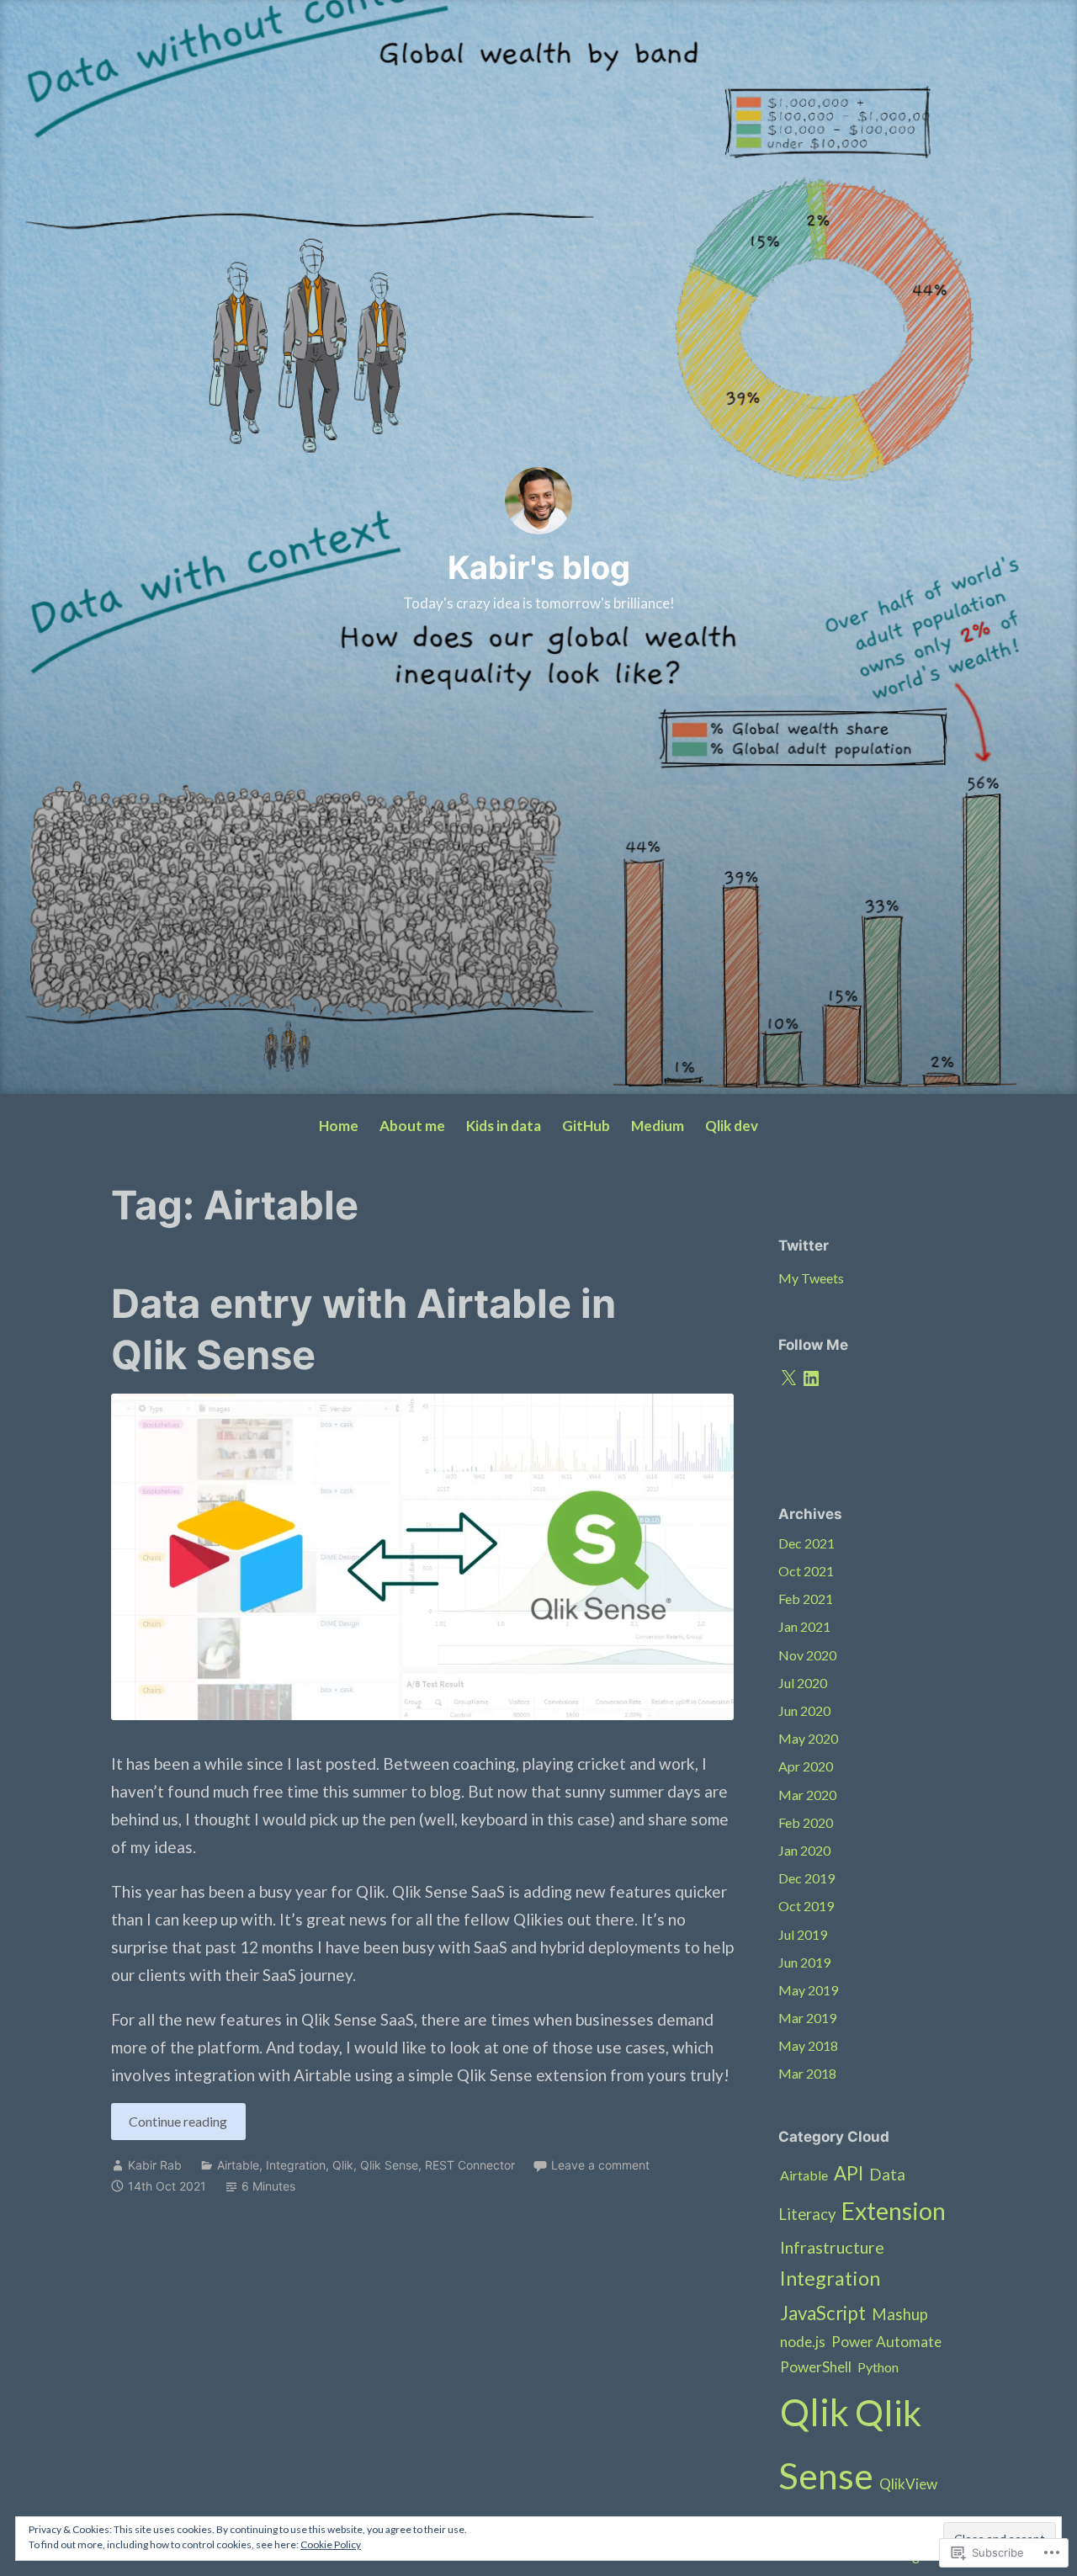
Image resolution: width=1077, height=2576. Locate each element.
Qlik (343, 2165)
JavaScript (823, 2313)
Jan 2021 (804, 1626)
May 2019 (808, 1990)
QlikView (908, 2484)
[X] (788, 1378)
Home (339, 1126)
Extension (894, 2211)
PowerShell (816, 2367)
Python (878, 2367)
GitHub (586, 1126)
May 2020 (808, 1738)
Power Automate (886, 2342)
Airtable (238, 2165)
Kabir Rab (155, 2165)
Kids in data (504, 1126)
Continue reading (170, 2126)
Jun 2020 (804, 1710)
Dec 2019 (806, 1878)
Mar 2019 (807, 2018)
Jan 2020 (804, 1850)
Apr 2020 (806, 1766)
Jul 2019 (803, 1934)
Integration (296, 2165)
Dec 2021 (806, 1543)
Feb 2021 (806, 1599)
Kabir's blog (539, 567)
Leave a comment (600, 2165)
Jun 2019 (804, 1962)
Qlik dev (732, 1126)
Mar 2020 (807, 1795)
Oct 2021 (806, 1571)
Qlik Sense (389, 2165)
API (849, 2173)
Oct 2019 (806, 1906)
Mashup (900, 2314)
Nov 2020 (807, 1655)
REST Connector (470, 2165)
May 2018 (808, 2045)
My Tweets (811, 1278)
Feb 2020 (806, 1822)
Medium (658, 1126)
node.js (803, 2342)
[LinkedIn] (811, 1378)
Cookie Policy (331, 2544)
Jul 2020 (803, 1683)
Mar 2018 (807, 2073)
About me (412, 1126)
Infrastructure (832, 2247)
